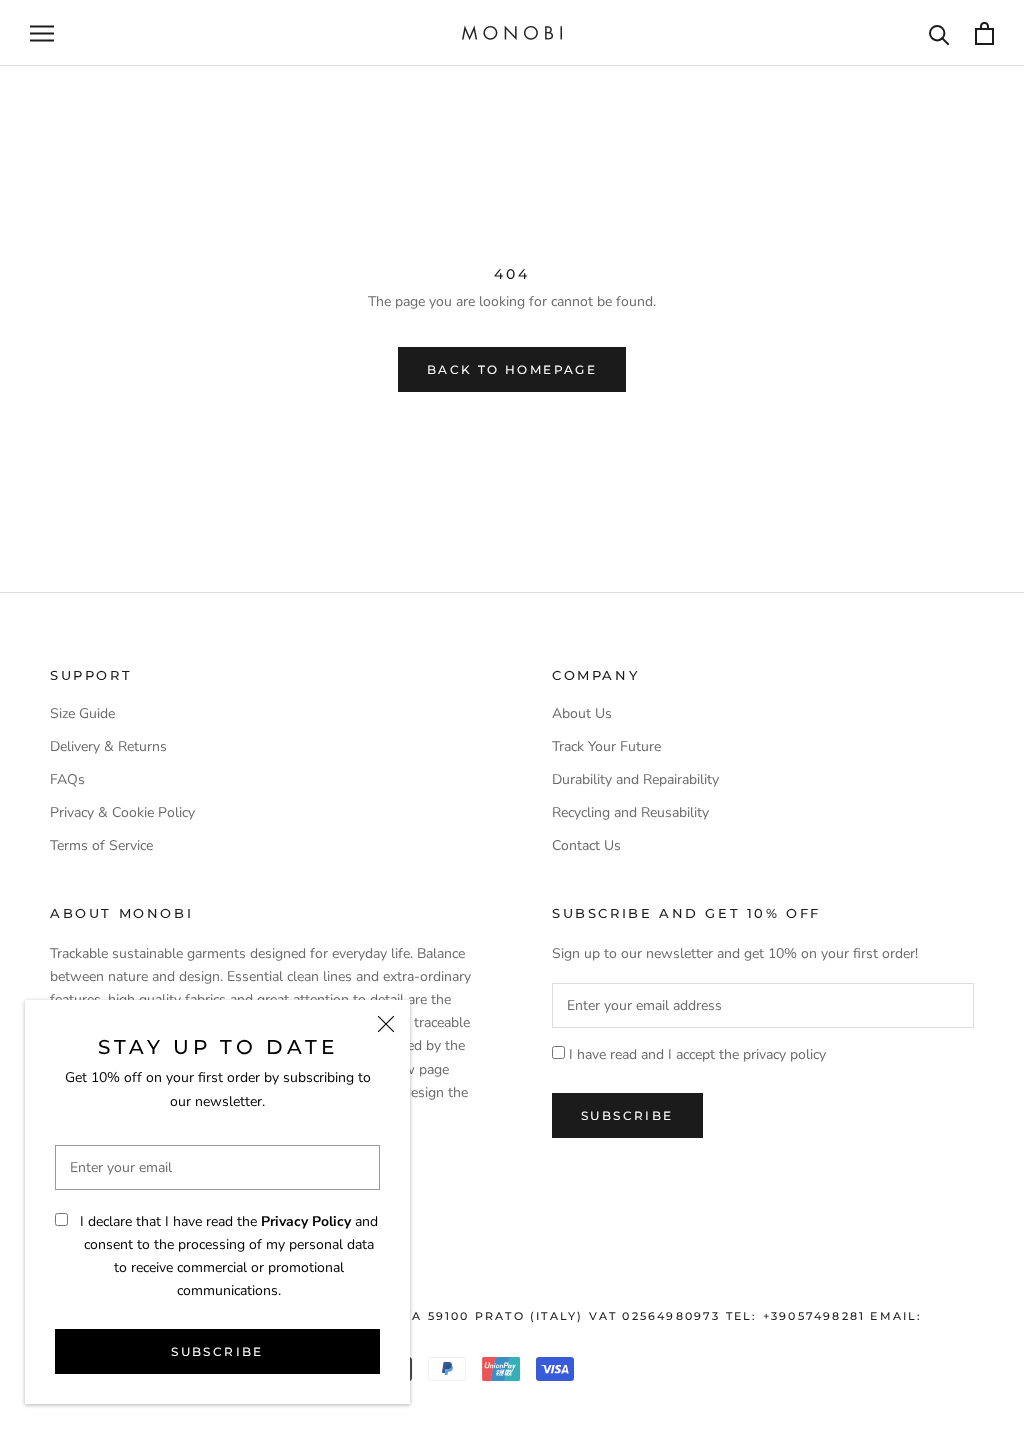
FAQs (67, 779)
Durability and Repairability (635, 779)
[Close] (386, 1024)
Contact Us (586, 845)
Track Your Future (606, 746)
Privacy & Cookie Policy (122, 812)
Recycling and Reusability (630, 812)
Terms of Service (101, 845)
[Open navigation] (42, 33)
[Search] (939, 33)
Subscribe (217, 1351)
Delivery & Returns (108, 746)
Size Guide (82, 713)
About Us (582, 713)
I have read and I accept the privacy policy (697, 1054)
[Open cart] (984, 33)
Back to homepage (512, 369)
